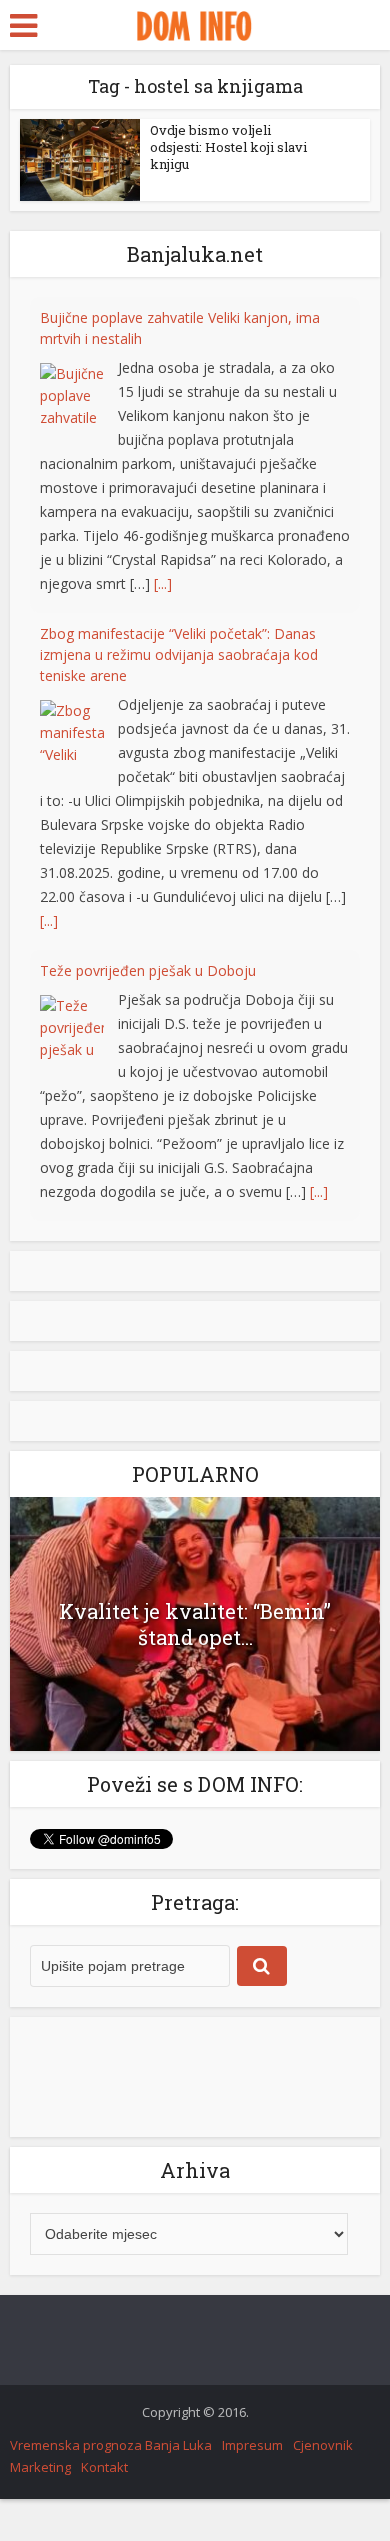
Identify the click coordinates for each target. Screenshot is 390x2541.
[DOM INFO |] (194, 23)
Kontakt (104, 2467)
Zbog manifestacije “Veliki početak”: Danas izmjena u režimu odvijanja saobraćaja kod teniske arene (179, 434)
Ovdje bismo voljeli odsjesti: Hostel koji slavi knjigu (228, 147)
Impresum (252, 2445)
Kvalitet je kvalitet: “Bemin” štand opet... (195, 1624)
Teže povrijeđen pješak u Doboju (148, 750)
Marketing (40, 2467)
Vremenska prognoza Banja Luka (111, 2445)
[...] (163, 363)
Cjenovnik (323, 2445)
